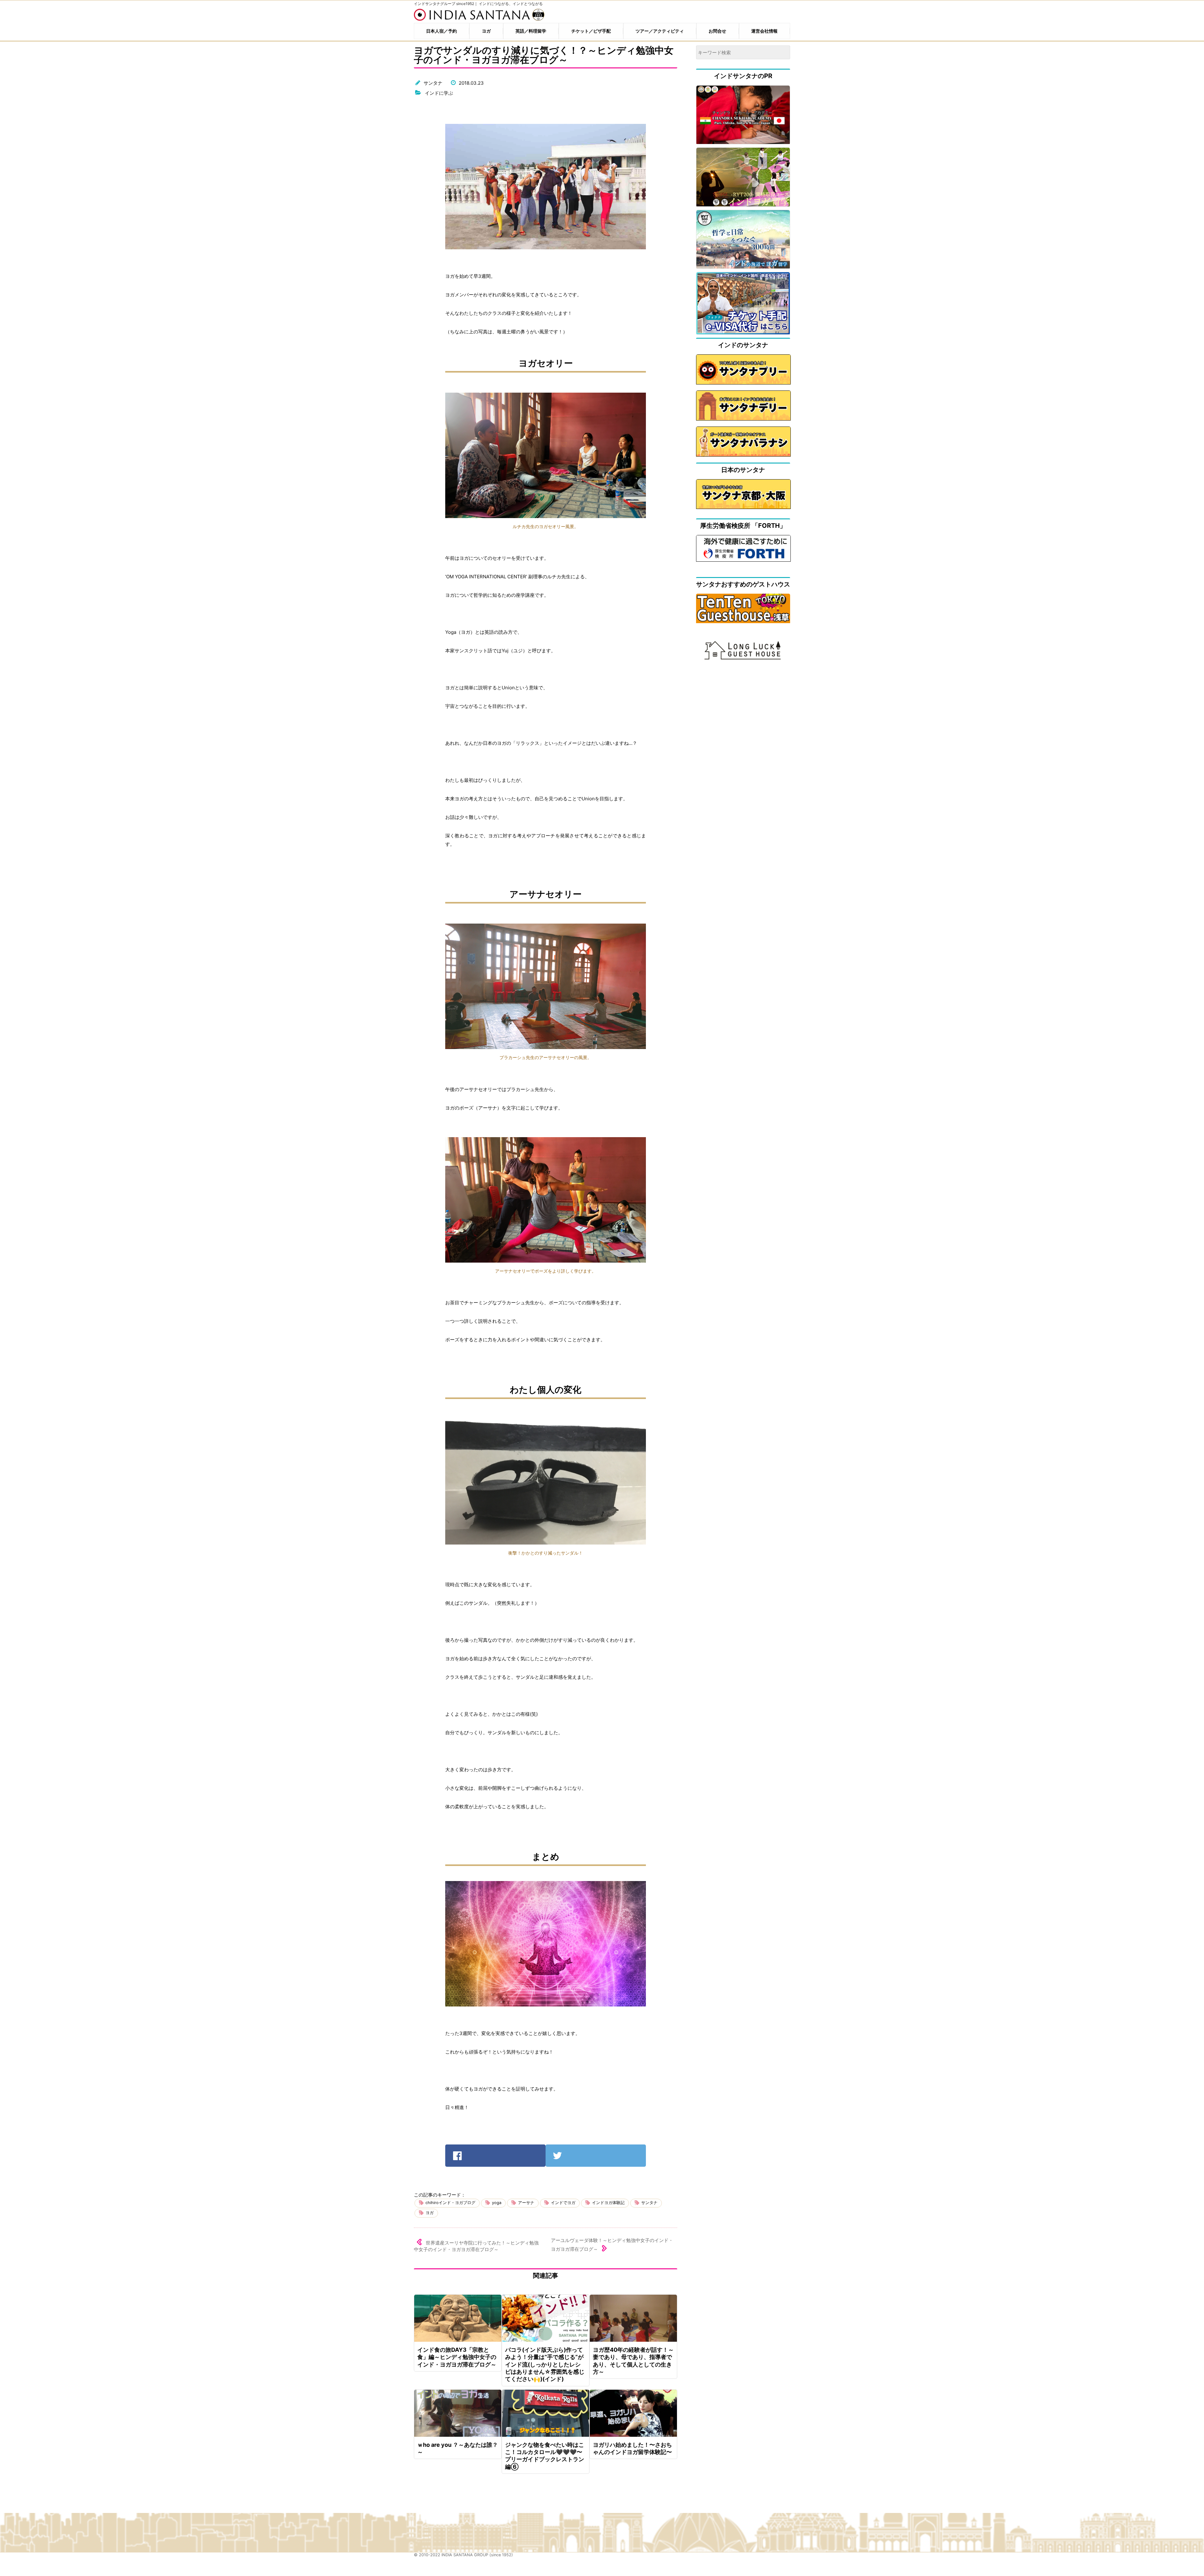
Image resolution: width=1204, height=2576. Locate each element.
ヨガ (486, 31)
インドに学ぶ (439, 93)
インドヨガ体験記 (608, 2203)
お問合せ (717, 31)
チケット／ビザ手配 (591, 31)
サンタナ (433, 83)
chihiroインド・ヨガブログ (450, 2203)
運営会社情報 (764, 31)
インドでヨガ (563, 2203)
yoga (497, 2203)
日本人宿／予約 (441, 31)
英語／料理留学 (531, 31)
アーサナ (526, 2203)
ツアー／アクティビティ (660, 31)
